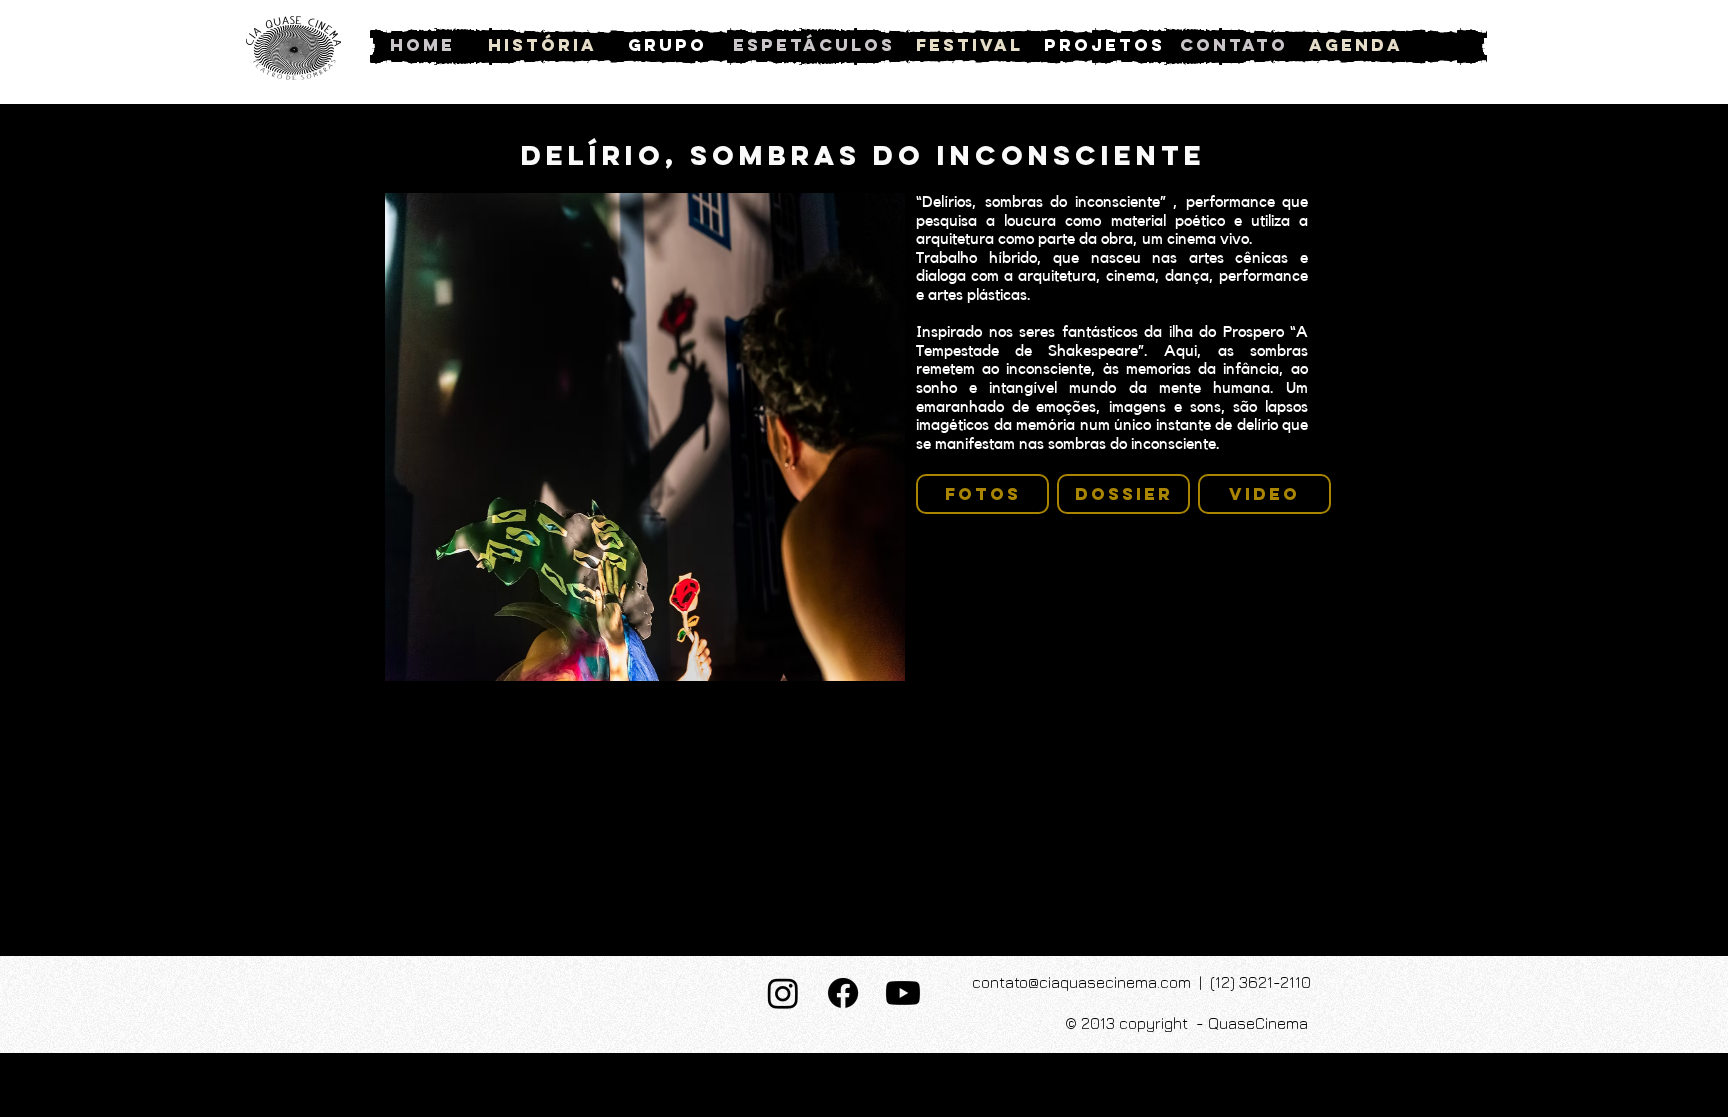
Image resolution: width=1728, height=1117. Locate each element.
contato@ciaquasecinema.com (1081, 982)
